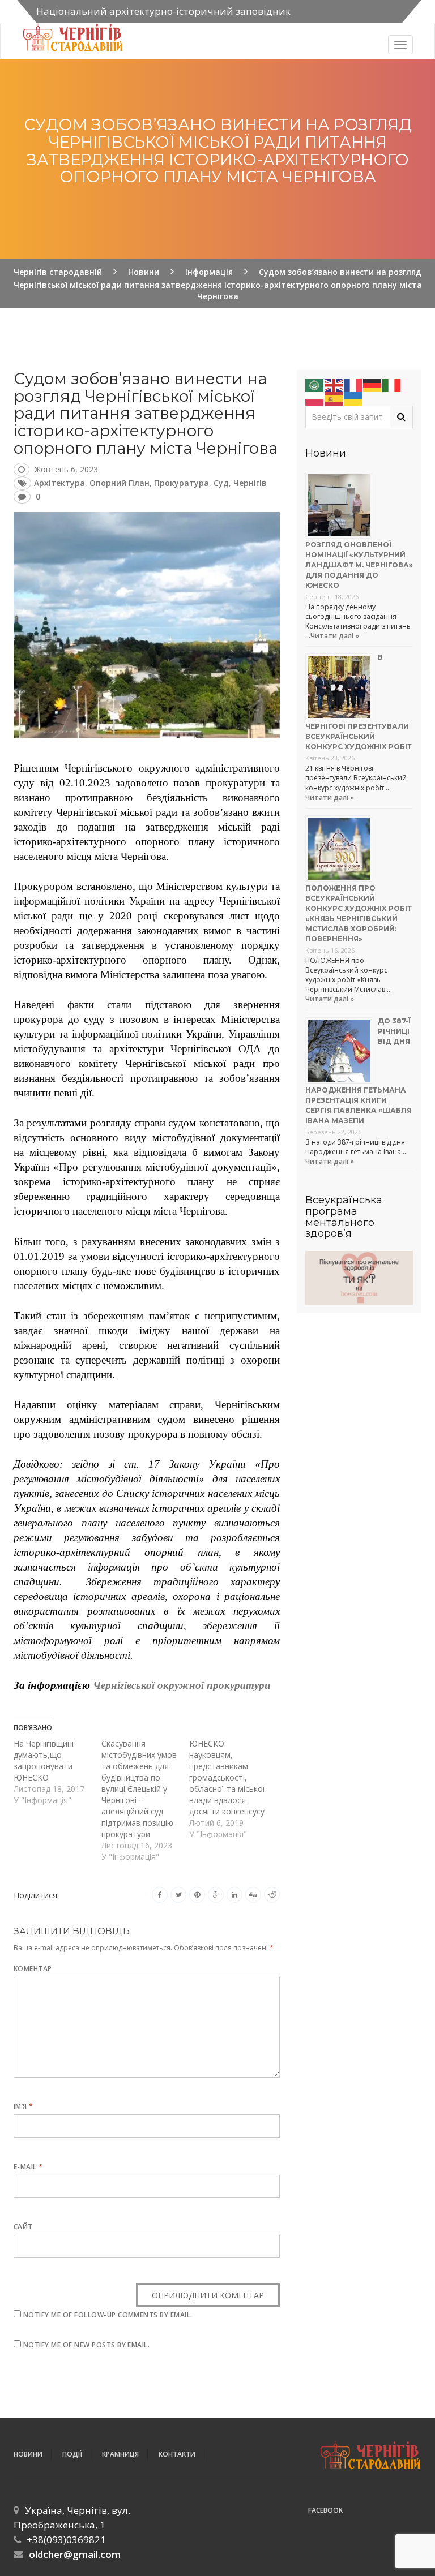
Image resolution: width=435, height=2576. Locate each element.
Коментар (33, 1969)
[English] (334, 384)
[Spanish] (334, 398)
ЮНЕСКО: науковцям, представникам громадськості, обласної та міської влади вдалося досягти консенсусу (227, 1777)
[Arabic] (315, 384)
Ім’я (24, 2106)
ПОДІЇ (72, 2454)
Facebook (325, 2510)
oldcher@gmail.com (75, 2554)
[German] (373, 384)
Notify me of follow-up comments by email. (108, 2315)
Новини (28, 2454)
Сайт (23, 2227)
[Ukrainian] (353, 398)
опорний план (120, 483)
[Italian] (392, 384)
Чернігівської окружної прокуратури (182, 1685)
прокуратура (182, 483)
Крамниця (120, 2454)
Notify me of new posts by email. (86, 2345)
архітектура (59, 483)
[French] (353, 384)
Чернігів (250, 483)
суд (221, 483)
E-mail (28, 2167)
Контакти (177, 2454)
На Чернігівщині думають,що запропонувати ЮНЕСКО (44, 1760)
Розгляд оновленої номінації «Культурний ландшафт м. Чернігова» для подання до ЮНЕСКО (359, 565)
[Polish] (315, 398)
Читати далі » (335, 636)
